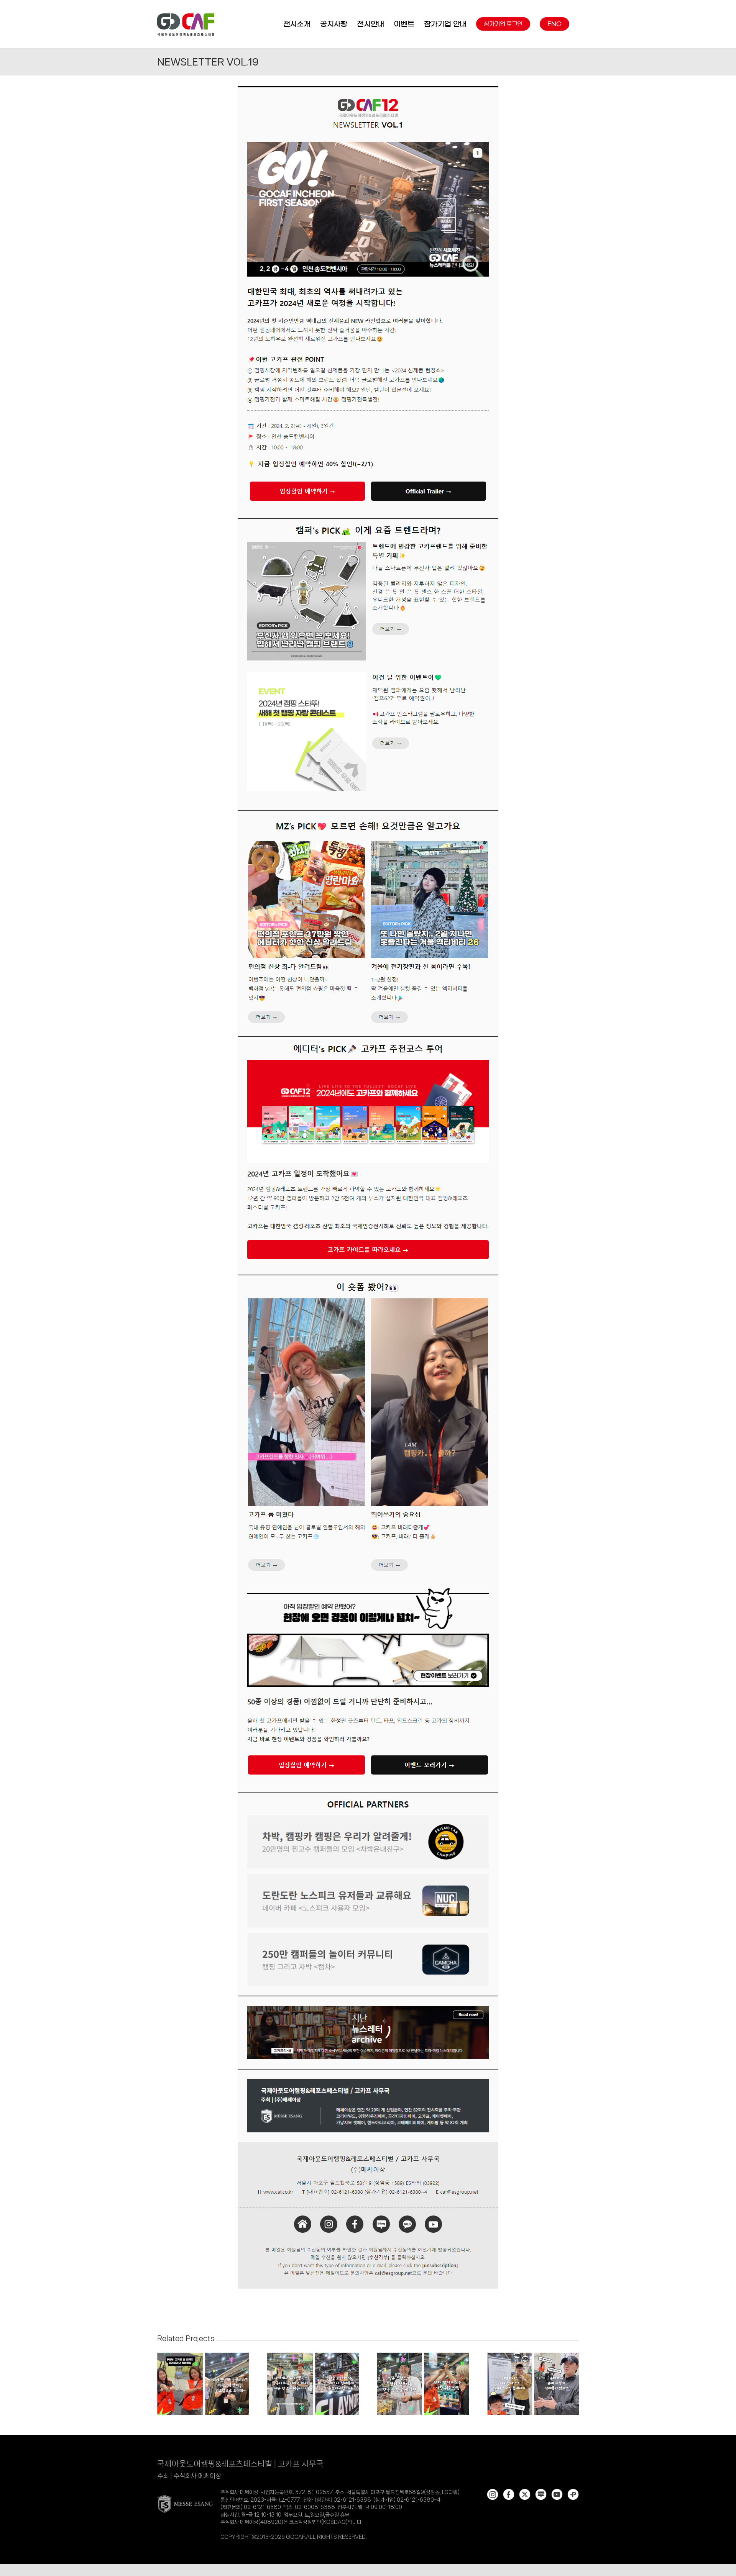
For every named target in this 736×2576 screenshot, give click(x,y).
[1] (368, 86)
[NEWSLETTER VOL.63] (203, 2355)
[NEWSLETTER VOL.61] (423, 2355)
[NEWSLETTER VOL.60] (533, 2355)
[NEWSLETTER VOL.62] (313, 2355)
